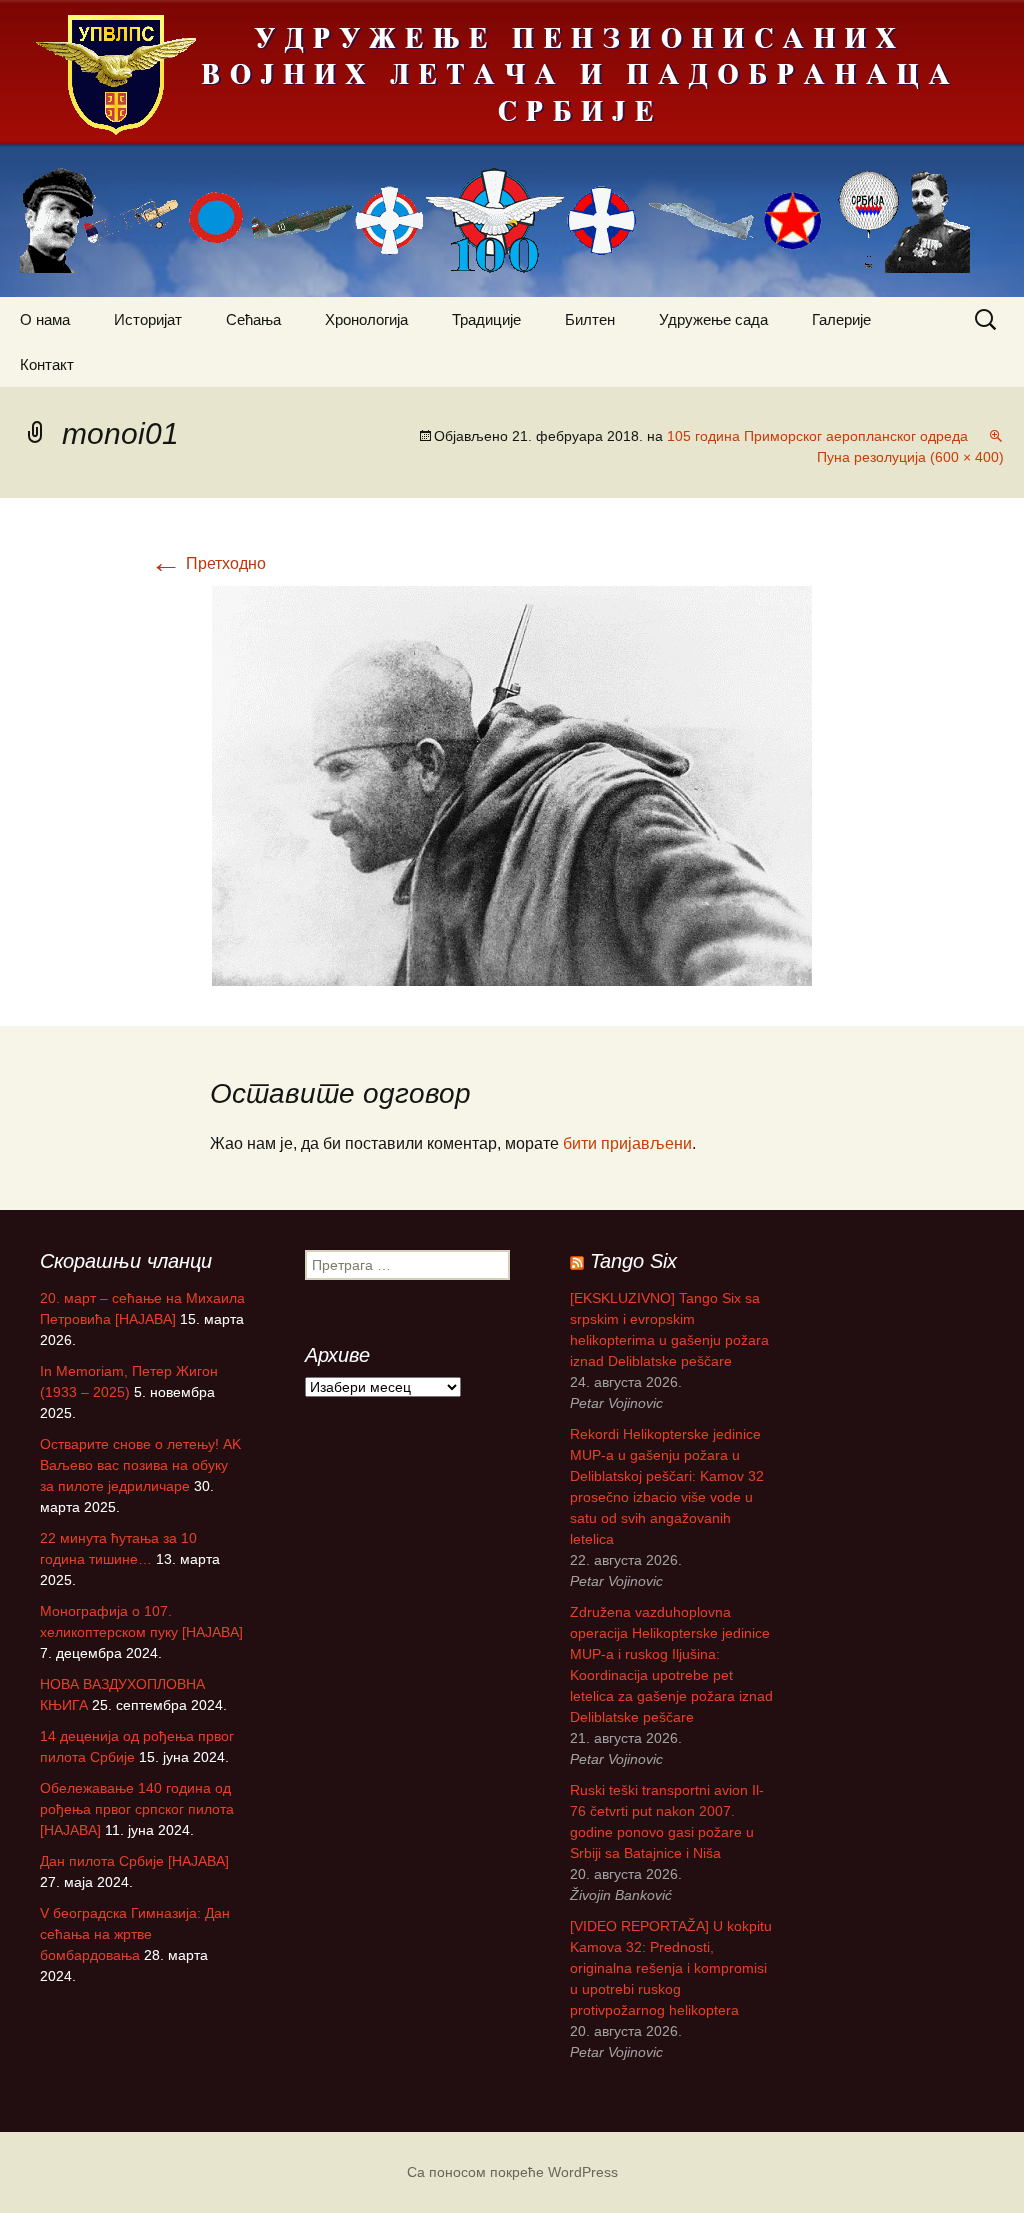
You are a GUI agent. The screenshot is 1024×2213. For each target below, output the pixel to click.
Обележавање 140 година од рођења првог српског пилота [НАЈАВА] (137, 1809)
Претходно (208, 563)
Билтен (590, 319)
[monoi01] (512, 784)
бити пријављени (627, 1143)
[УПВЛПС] (512, 148)
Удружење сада (713, 319)
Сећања (253, 319)
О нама (45, 319)
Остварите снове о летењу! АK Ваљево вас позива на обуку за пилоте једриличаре (140, 1465)
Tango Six (633, 1261)
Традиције (486, 319)
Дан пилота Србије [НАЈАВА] (134, 1861)
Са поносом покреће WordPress (512, 2172)
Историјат (148, 319)
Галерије (841, 319)
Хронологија (366, 319)
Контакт (47, 364)
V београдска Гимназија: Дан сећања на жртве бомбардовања (135, 1934)
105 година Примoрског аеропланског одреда (817, 436)
